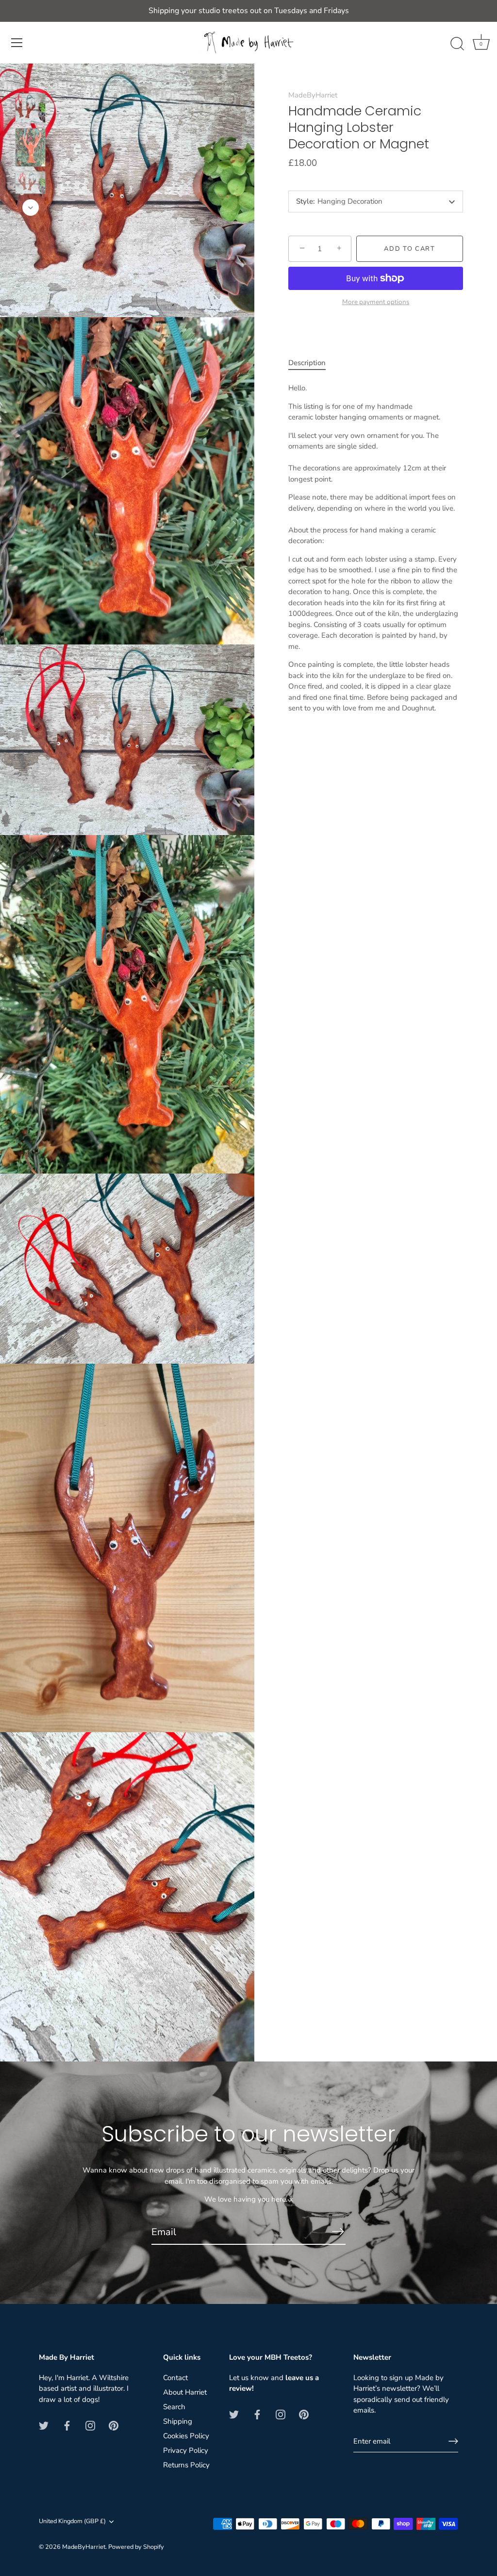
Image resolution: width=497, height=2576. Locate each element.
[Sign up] (453, 2441)
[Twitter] (44, 2425)
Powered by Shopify (136, 2547)
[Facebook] (67, 2425)
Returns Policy (186, 2465)
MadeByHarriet (313, 95)
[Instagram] (90, 2425)
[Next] (31, 208)
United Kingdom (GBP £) (72, 2522)
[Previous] (31, 79)
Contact (175, 2378)
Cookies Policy (186, 2436)
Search (174, 2407)
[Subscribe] (338, 2232)
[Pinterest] (114, 2425)
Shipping (178, 2421)
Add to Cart (410, 249)
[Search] (457, 44)
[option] (30, 110)
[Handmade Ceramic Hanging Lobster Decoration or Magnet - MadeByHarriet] (30, 108)
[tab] (312, 363)
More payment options (376, 302)
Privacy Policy (186, 2450)
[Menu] (17, 43)
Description (307, 363)
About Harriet (185, 2392)
